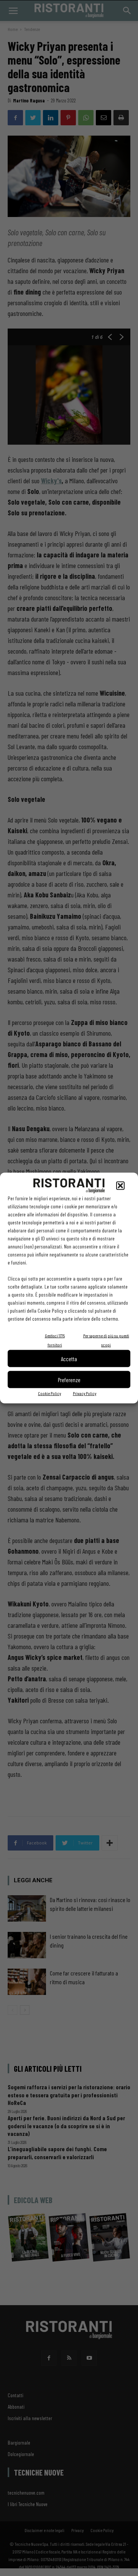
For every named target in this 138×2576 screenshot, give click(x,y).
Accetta (69, 1358)
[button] (120, 1186)
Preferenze (69, 1379)
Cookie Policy (49, 1393)
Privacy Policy (85, 1393)
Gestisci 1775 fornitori (55, 1340)
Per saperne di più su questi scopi (106, 1340)
